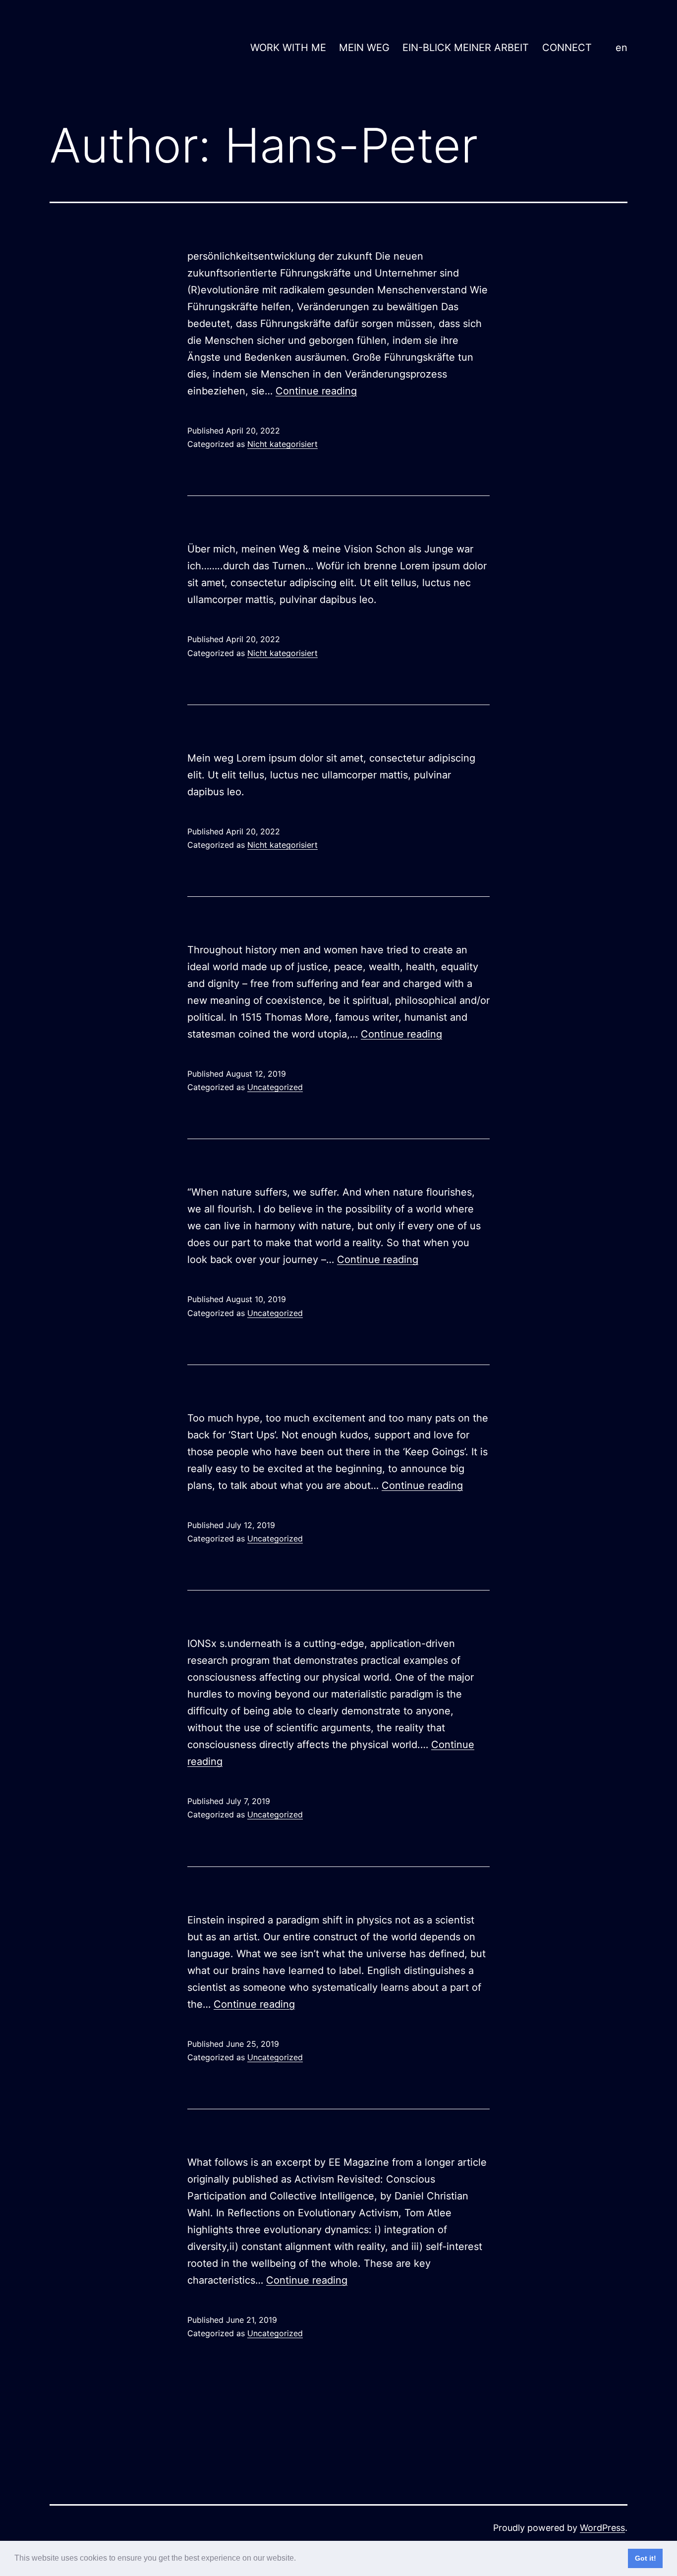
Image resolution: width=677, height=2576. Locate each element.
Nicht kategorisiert (282, 444)
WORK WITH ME (288, 48)
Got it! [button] (646, 2558)
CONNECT (567, 48)
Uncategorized (275, 1087)
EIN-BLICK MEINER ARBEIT (466, 48)
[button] (299, 2559)
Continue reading (316, 391)
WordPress (602, 2528)
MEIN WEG (364, 48)
